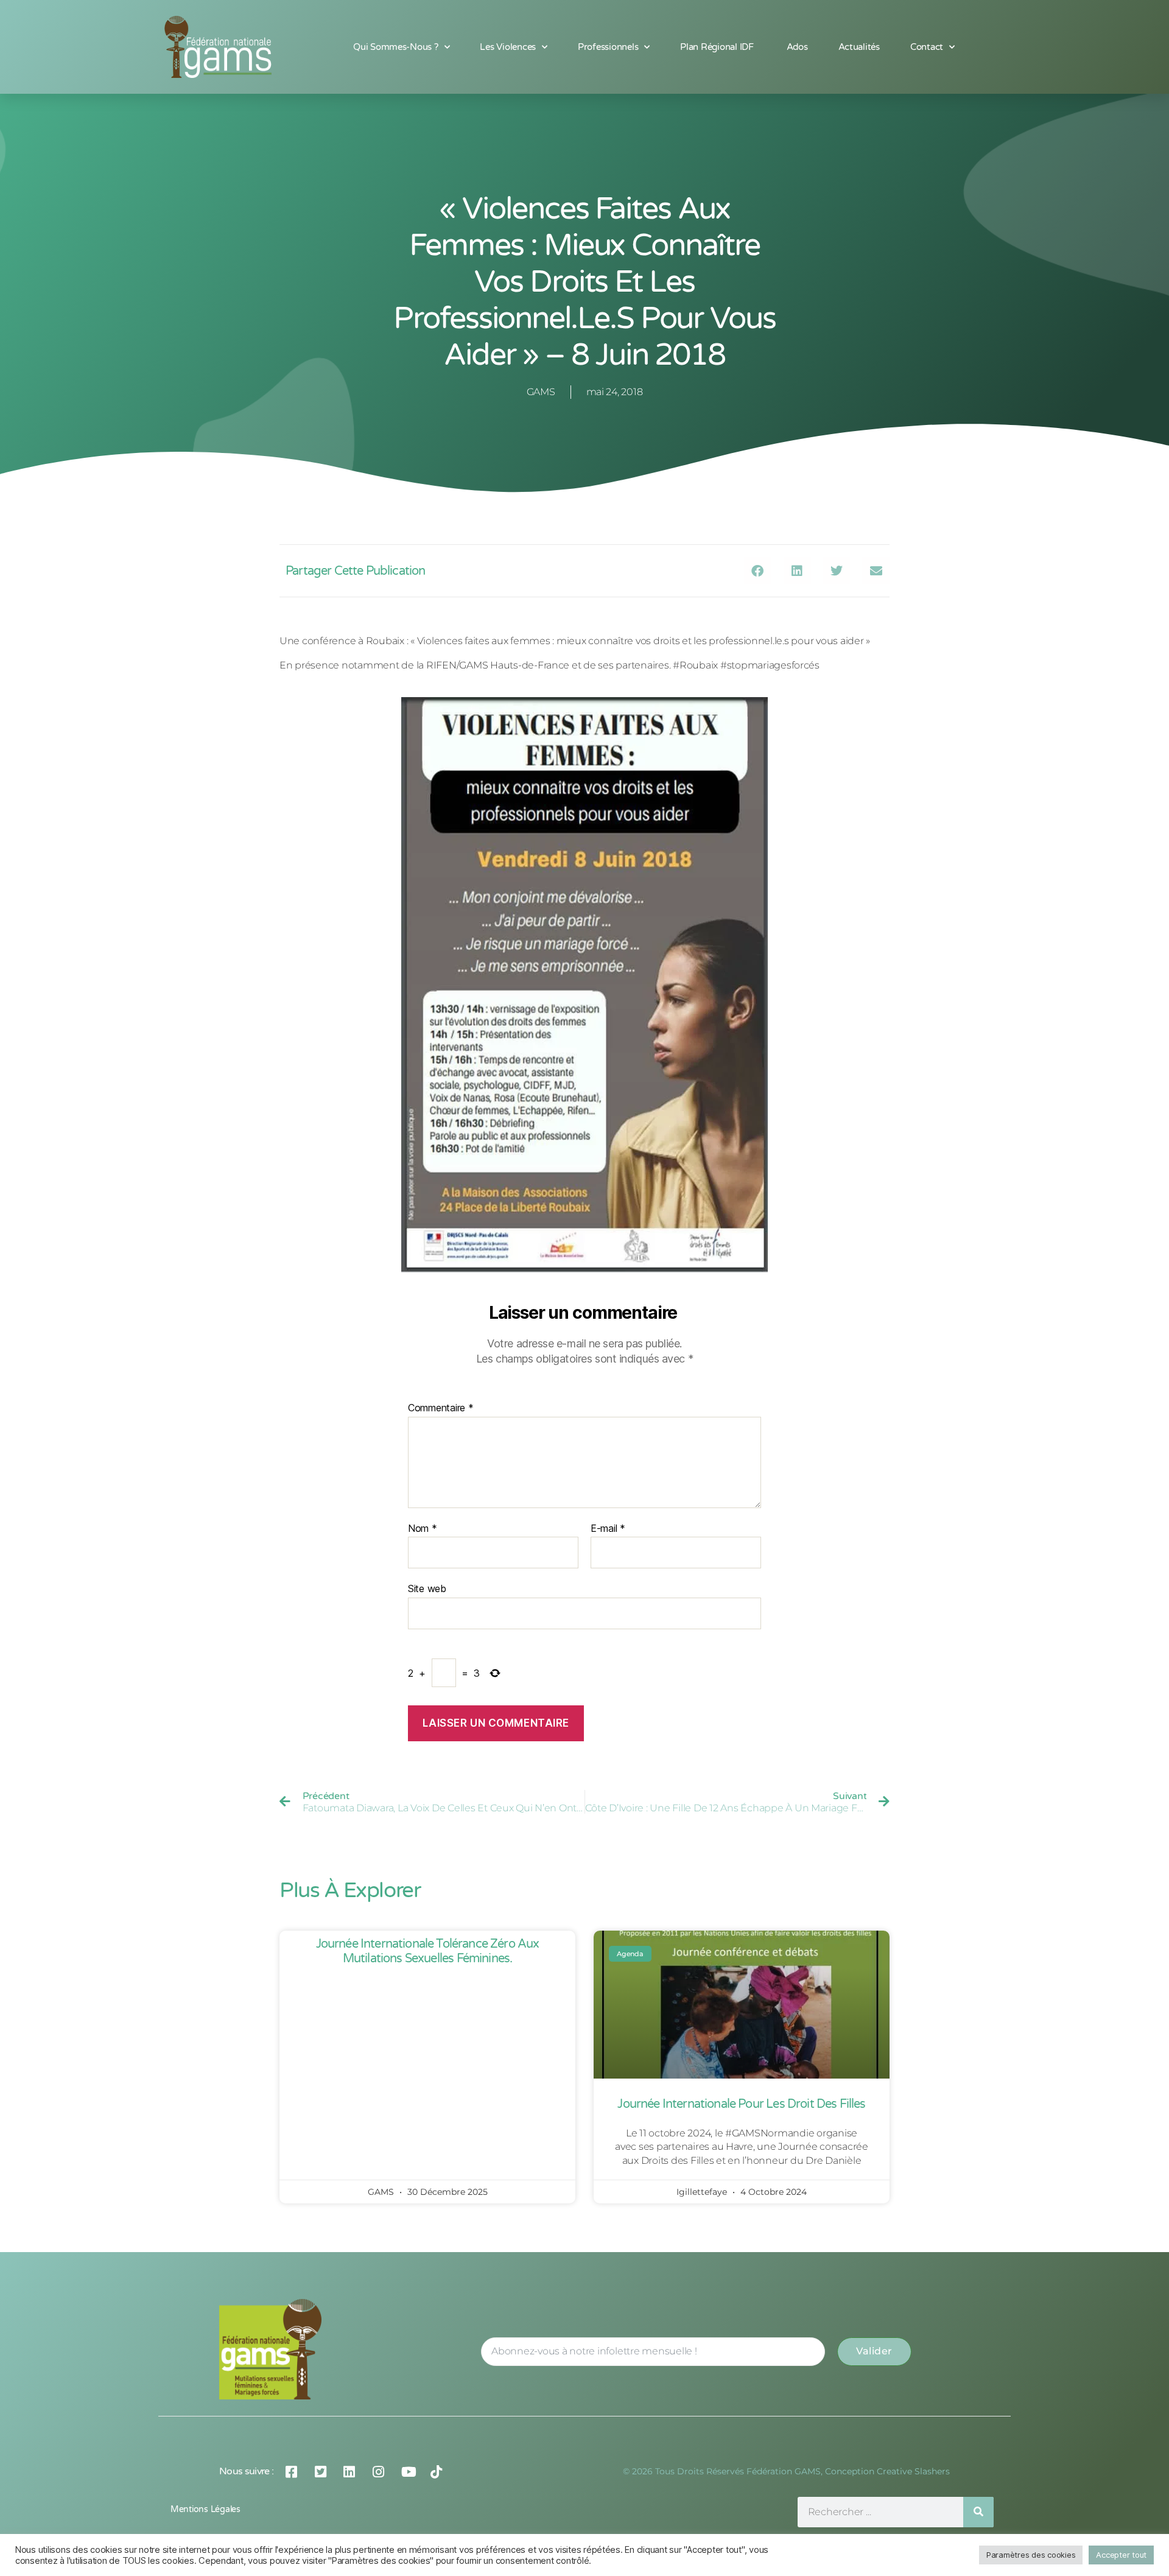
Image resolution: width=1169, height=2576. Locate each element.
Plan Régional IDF (718, 47)
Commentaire (441, 1408)
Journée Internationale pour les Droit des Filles (741, 2104)
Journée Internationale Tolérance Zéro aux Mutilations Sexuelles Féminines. (428, 1951)
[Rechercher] (978, 2512)
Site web (427, 1588)
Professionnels (608, 47)
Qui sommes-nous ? (396, 47)
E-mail (608, 1529)
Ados (797, 47)
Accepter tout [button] (1121, 2555)
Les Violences (508, 47)
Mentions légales (205, 2509)
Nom (423, 1529)
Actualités (859, 47)
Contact (927, 47)
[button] (758, 571)
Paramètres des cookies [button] (1031, 2555)
